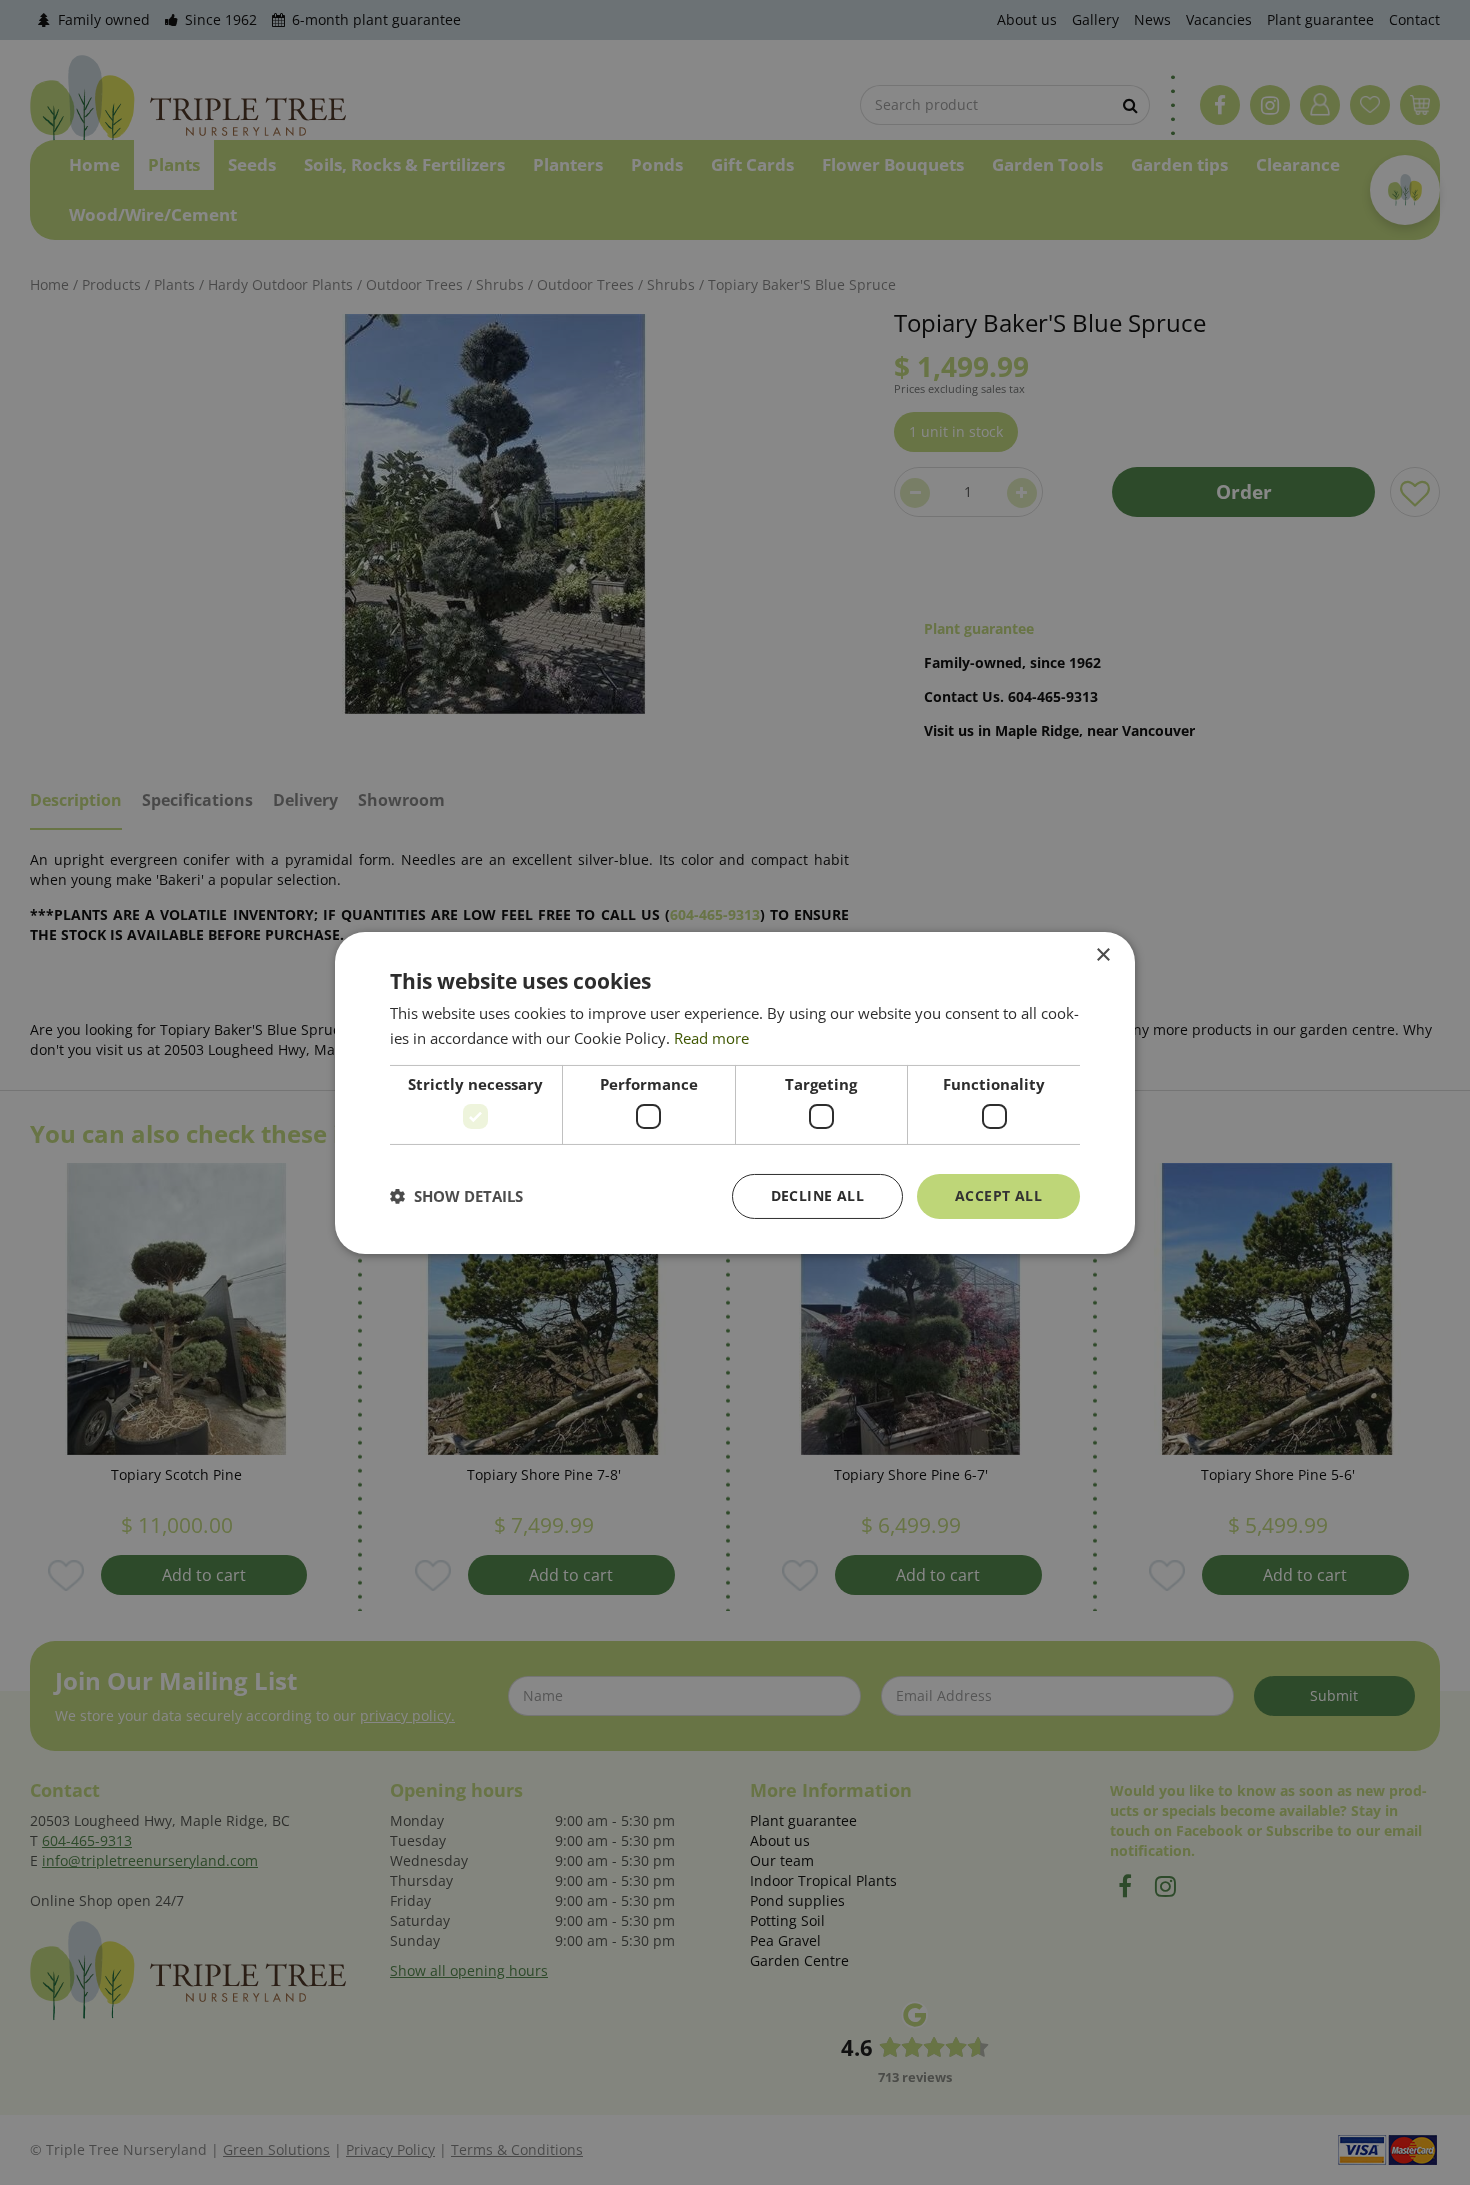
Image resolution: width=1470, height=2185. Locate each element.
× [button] (1102, 954)
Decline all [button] (817, 1195)
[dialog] (735, 1092)
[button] (456, 1196)
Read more (711, 1038)
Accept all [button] (998, 1195)
